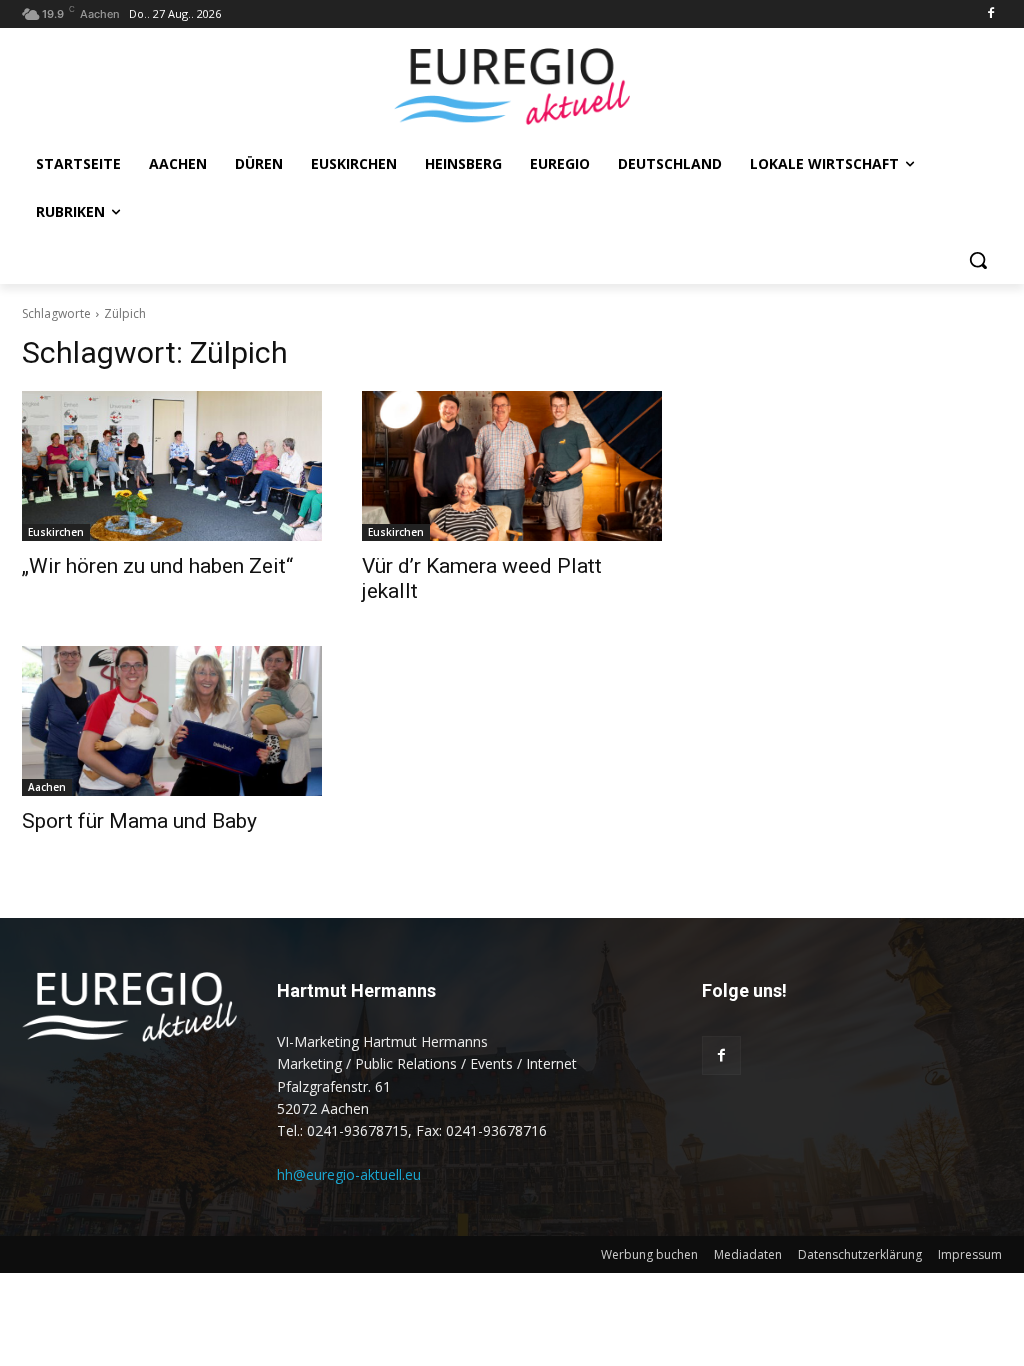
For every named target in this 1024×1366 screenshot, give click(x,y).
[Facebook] (990, 14)
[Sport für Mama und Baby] (172, 721)
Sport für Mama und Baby (139, 821)
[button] (978, 260)
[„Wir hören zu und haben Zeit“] (172, 466)
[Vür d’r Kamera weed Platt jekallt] (512, 466)
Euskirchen (56, 532)
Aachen (47, 787)
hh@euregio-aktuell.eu (349, 1174)
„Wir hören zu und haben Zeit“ (157, 566)
